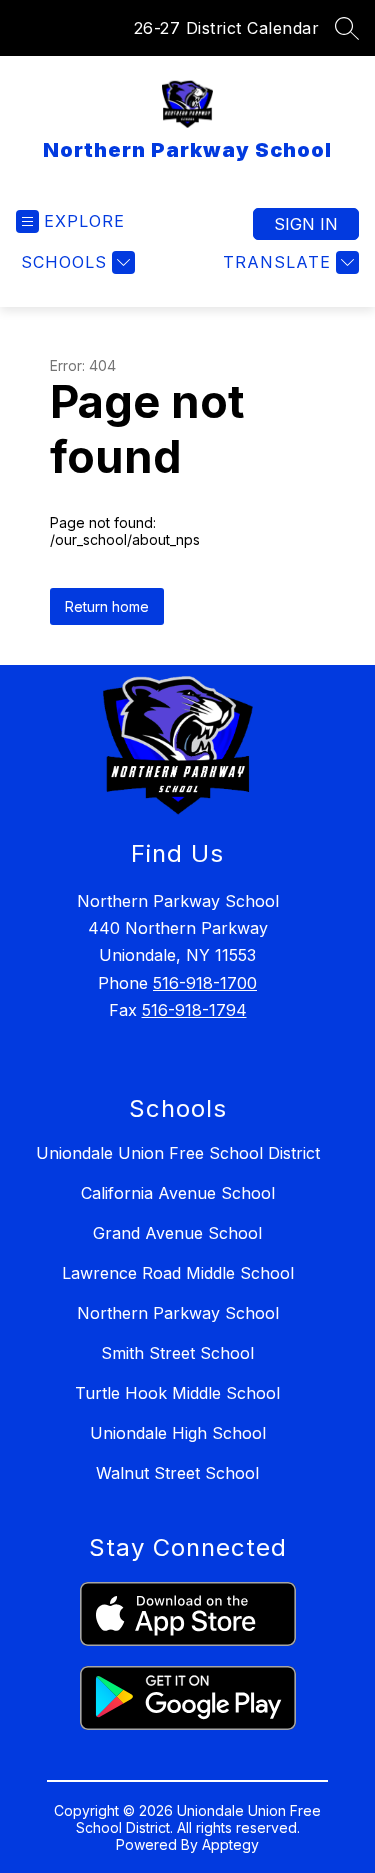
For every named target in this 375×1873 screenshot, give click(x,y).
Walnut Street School (177, 1473)
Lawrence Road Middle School (178, 1273)
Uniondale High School (178, 1433)
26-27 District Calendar (227, 28)
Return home (107, 606)
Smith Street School (177, 1353)
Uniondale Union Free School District (178, 1153)
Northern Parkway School (178, 1313)
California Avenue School (178, 1193)
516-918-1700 (205, 983)
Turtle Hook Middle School (177, 1393)
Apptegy (230, 1844)
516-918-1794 (194, 1010)
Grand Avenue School (177, 1233)
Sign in (306, 224)
